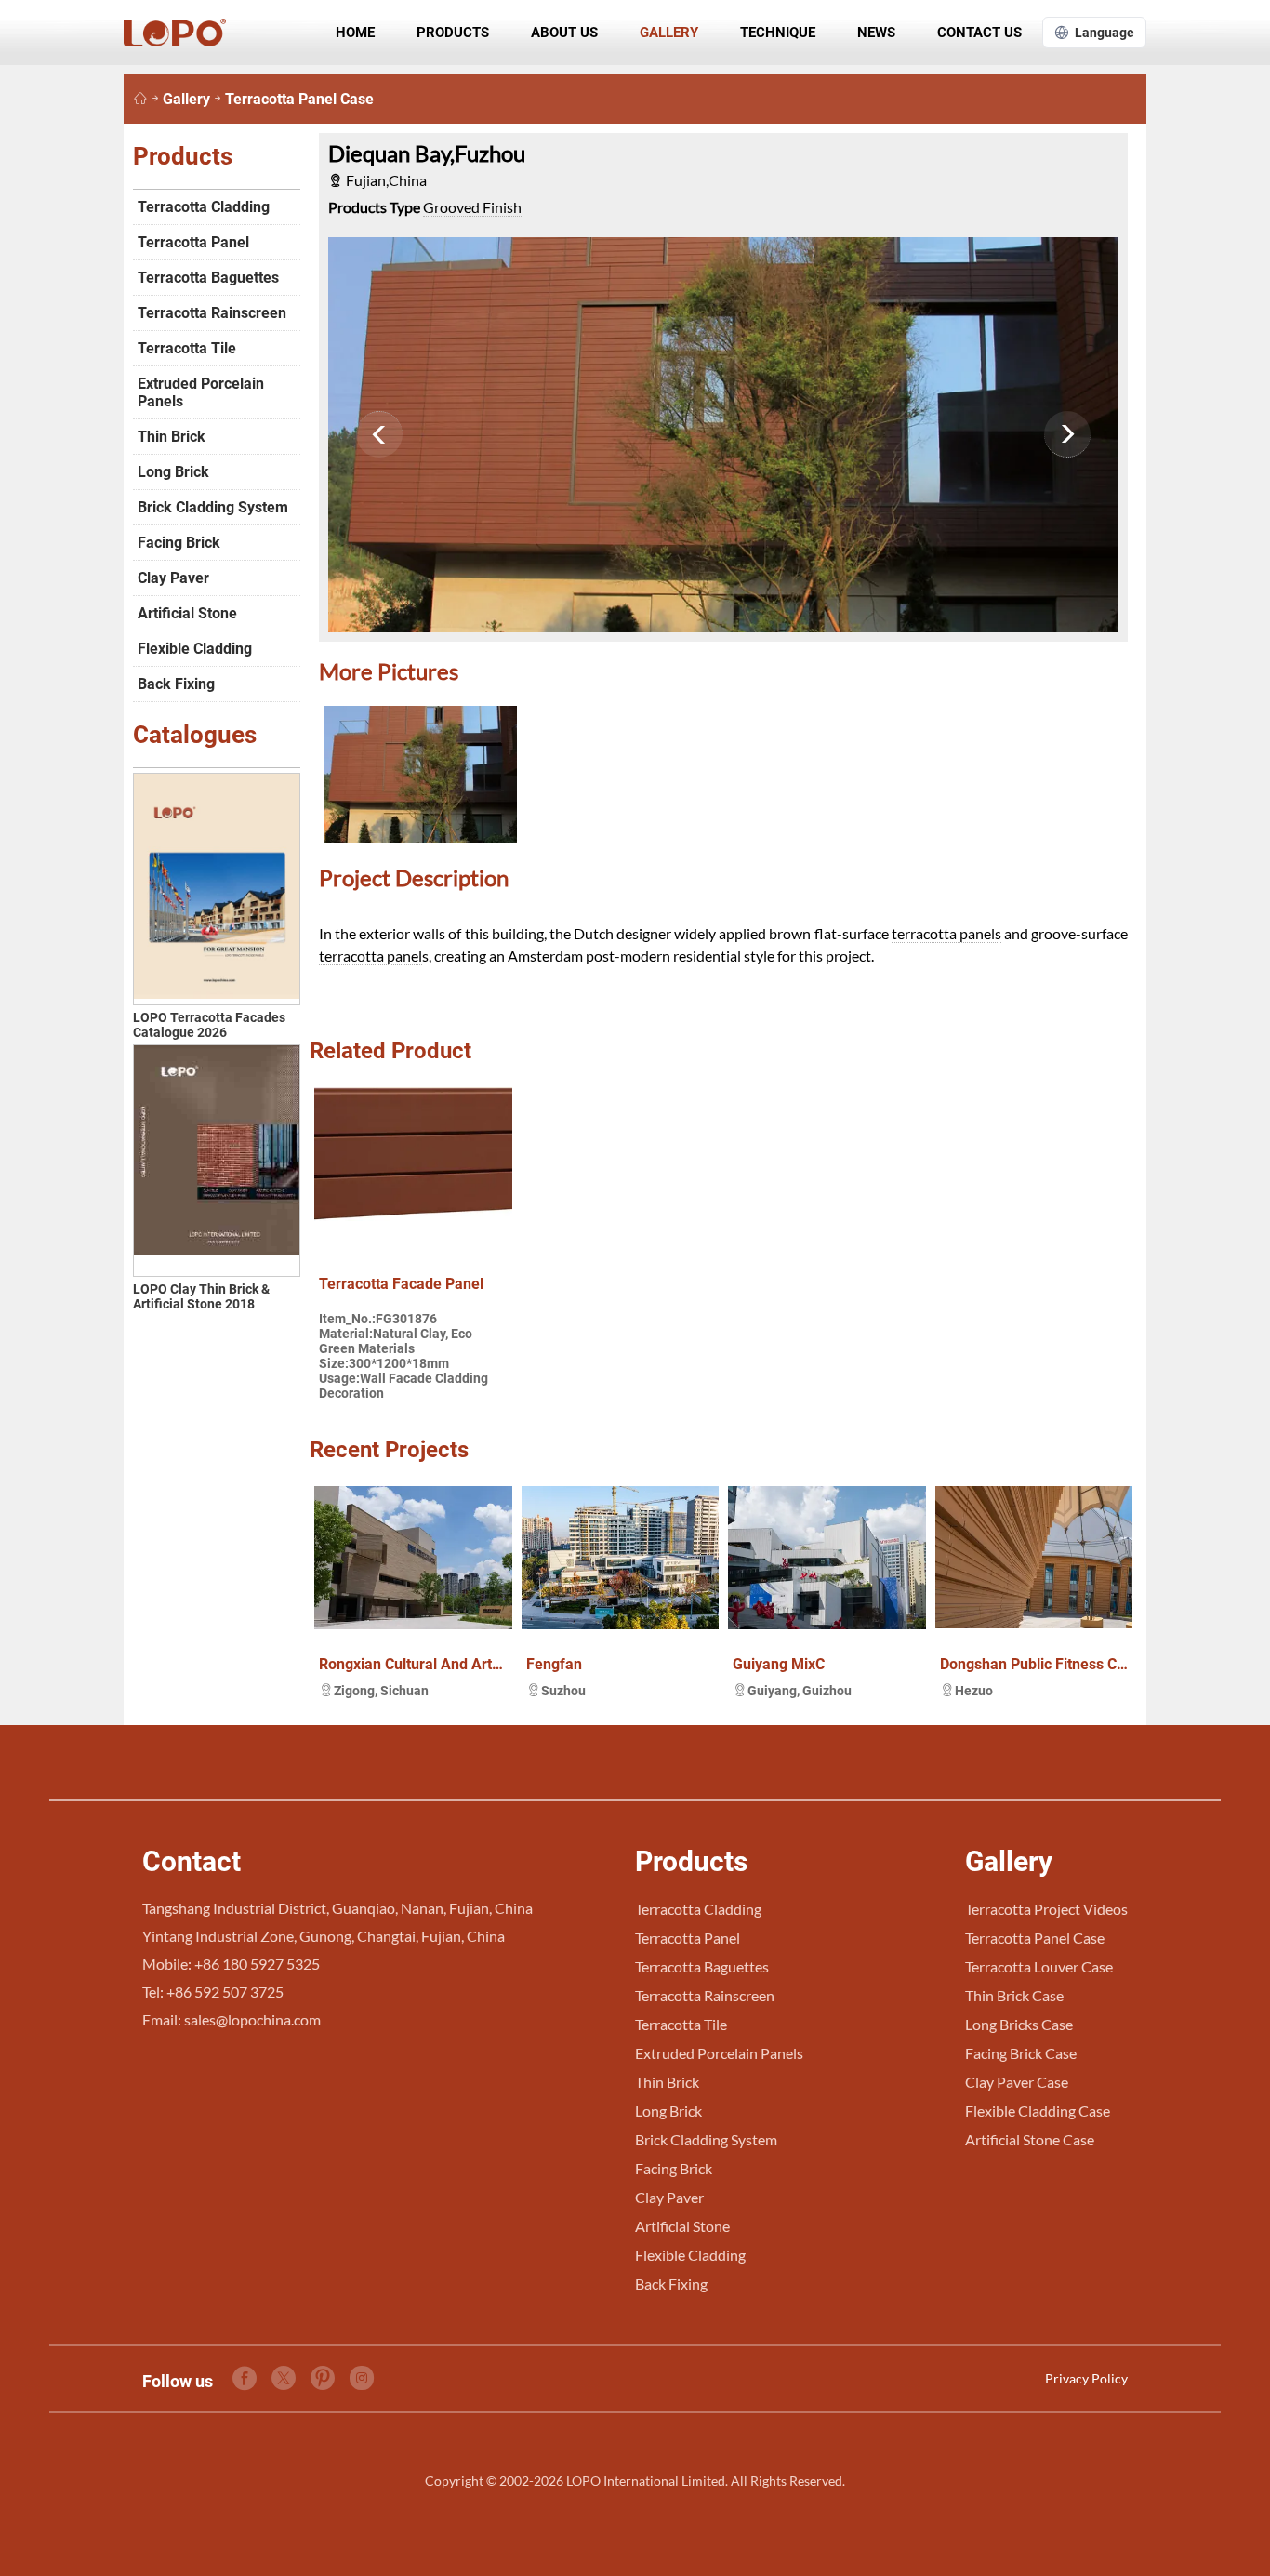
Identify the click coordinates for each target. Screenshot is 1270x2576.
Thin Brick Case (1014, 1995)
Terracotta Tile (187, 348)
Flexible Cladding (195, 649)
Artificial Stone (187, 613)
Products (453, 33)
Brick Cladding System (213, 507)
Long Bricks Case (1019, 2024)
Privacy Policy (1086, 2378)
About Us (564, 33)
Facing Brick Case (1021, 2053)
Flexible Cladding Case (1038, 2111)
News (876, 33)
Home (355, 33)
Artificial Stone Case (1030, 2139)
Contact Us (979, 33)
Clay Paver (173, 578)
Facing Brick (179, 543)
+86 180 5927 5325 (257, 1964)
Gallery (669, 33)
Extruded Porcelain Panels (201, 392)
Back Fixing (176, 684)
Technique (778, 33)
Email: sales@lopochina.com (232, 2019)
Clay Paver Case (1017, 2082)
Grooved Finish (472, 207)
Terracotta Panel (193, 242)
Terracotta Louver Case (1039, 1966)
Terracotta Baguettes (208, 278)
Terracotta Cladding (204, 207)
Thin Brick (172, 437)
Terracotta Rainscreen (212, 313)
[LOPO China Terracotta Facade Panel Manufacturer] (140, 99)
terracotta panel (370, 956)
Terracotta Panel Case (299, 99)
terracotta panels (946, 933)
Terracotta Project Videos (1046, 1909)
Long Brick (173, 472)
